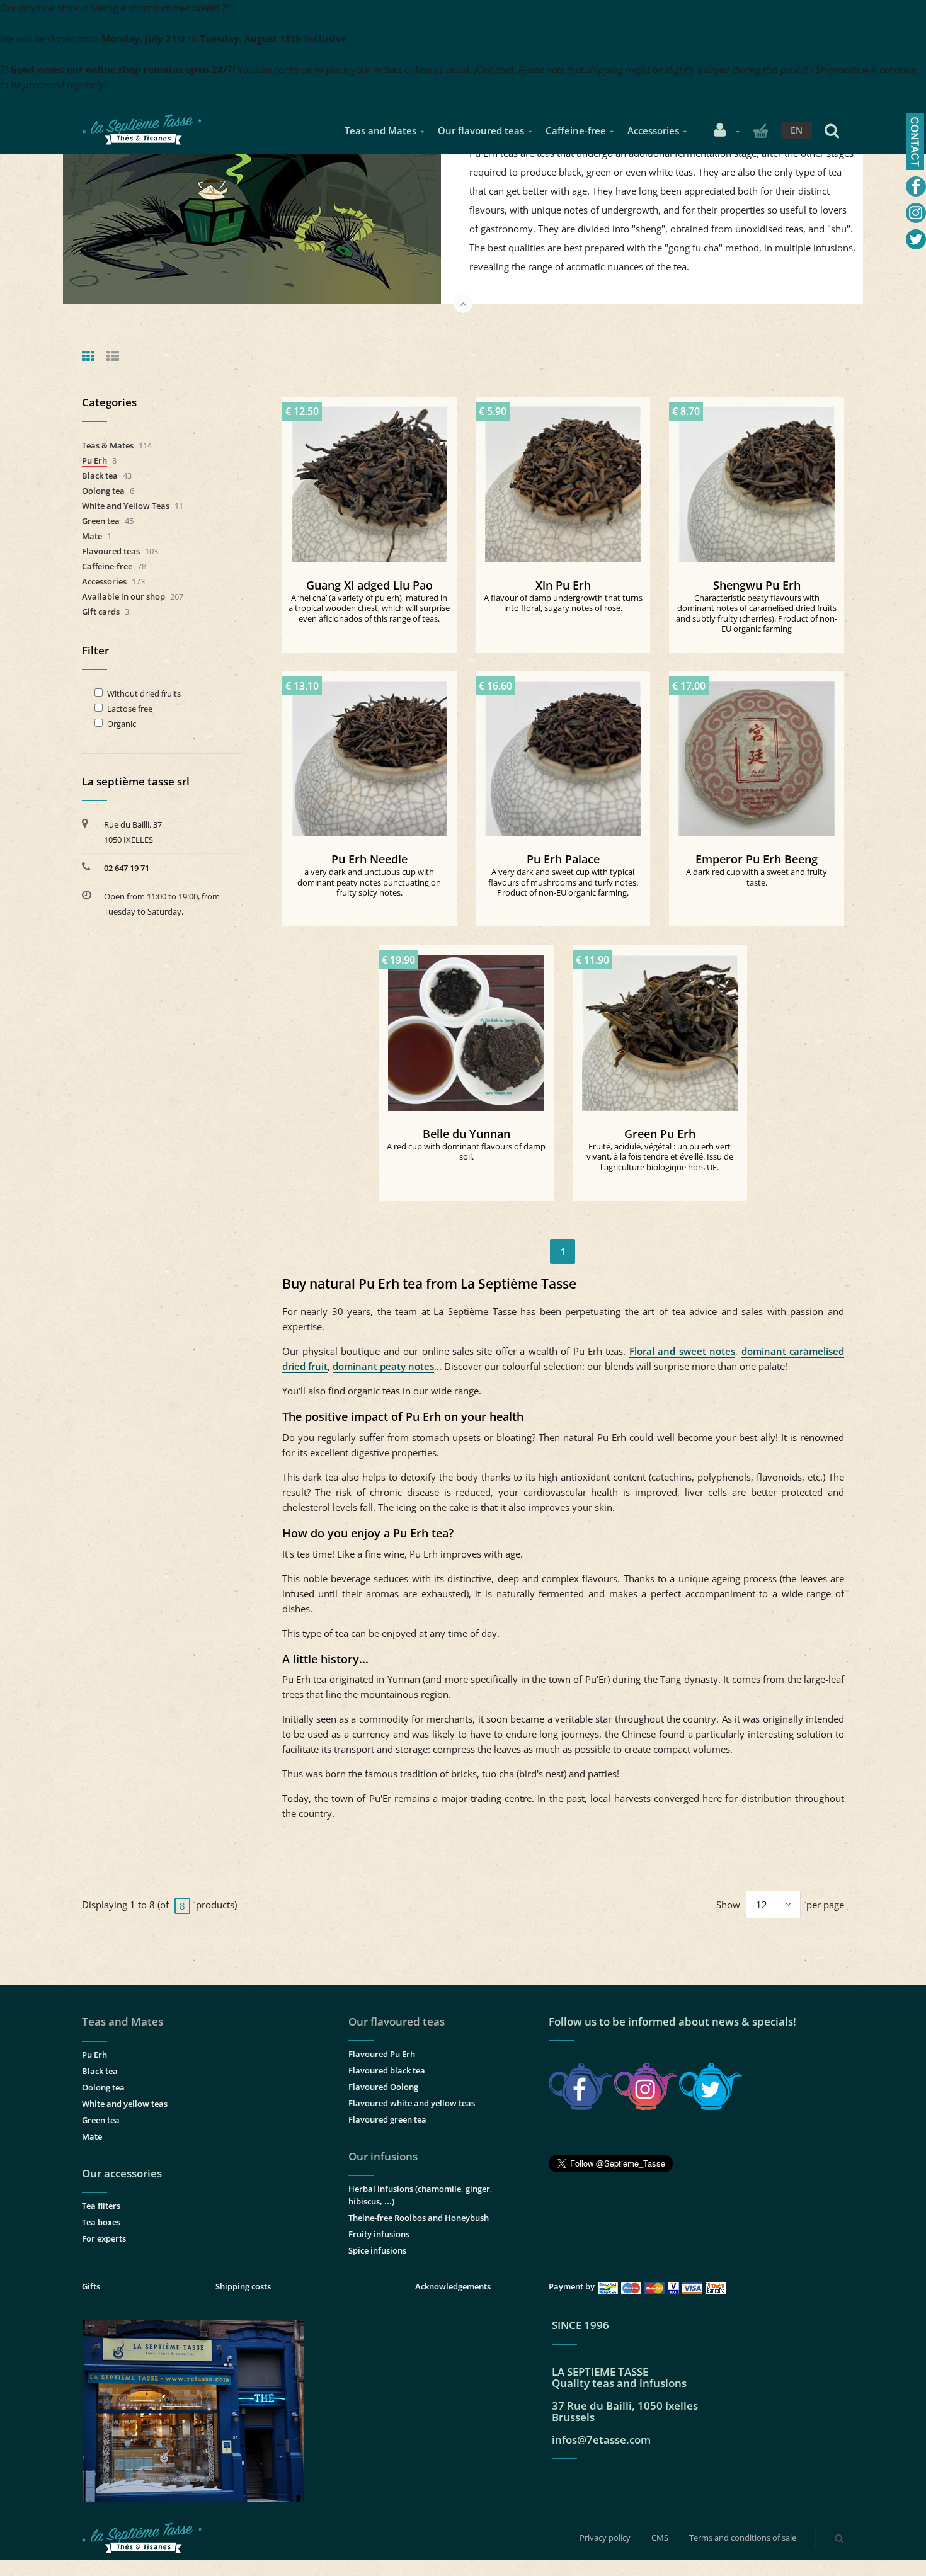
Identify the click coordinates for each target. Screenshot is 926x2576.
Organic (122, 724)
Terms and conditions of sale (743, 2538)
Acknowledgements (453, 2286)
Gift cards (101, 612)
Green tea (101, 521)
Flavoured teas (111, 551)
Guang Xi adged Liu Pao (369, 585)
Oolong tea (103, 491)
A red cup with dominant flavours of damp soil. (466, 1152)
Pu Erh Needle (369, 859)
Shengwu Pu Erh (757, 585)
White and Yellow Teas (126, 506)
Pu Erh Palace (563, 859)
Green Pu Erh (660, 1134)
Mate (92, 536)
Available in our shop (123, 596)
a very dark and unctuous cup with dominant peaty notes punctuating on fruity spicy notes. (369, 882)
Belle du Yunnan (466, 1134)
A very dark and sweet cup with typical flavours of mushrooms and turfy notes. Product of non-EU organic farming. (563, 882)
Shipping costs (243, 2286)
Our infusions (383, 2156)
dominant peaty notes (383, 1366)
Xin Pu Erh (563, 585)
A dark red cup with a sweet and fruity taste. (757, 877)
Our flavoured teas (481, 130)
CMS (660, 2538)
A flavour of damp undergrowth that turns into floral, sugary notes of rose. (563, 603)
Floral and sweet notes (682, 1351)
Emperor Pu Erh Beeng (757, 859)
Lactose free (130, 709)
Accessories (653, 130)
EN (797, 130)
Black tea (100, 476)
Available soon (763, 754)
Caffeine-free (576, 130)
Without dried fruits (144, 694)
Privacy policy (605, 2538)
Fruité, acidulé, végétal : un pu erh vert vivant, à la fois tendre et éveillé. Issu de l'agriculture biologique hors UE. (660, 1157)
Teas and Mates (380, 130)
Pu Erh (94, 460)
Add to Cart (375, 479)
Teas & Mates (108, 445)
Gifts (91, 2286)
